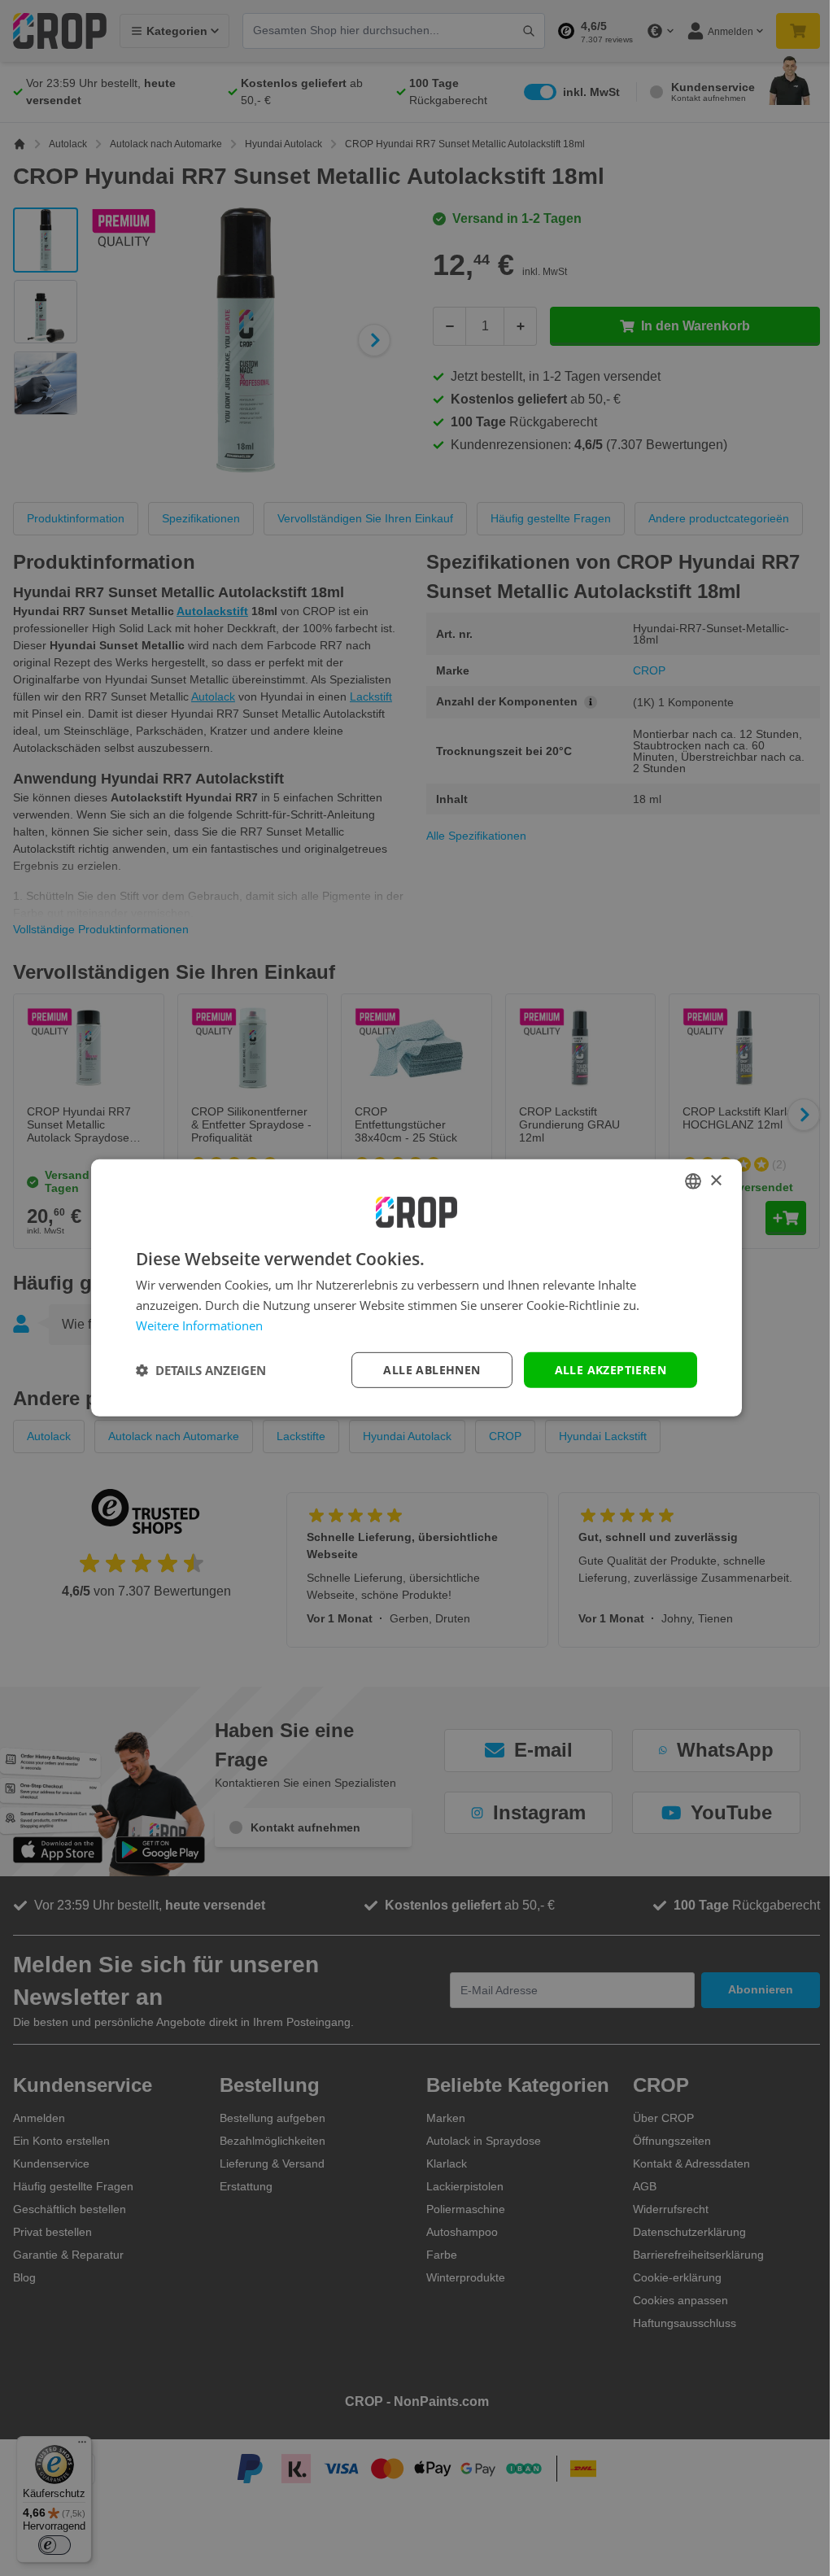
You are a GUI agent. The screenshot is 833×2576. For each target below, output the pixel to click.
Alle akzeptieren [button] (604, 1369)
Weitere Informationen (194, 1325)
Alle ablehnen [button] (426, 1369)
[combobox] (687, 1181)
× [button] (710, 1180)
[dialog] (411, 1288)
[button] (195, 1370)
